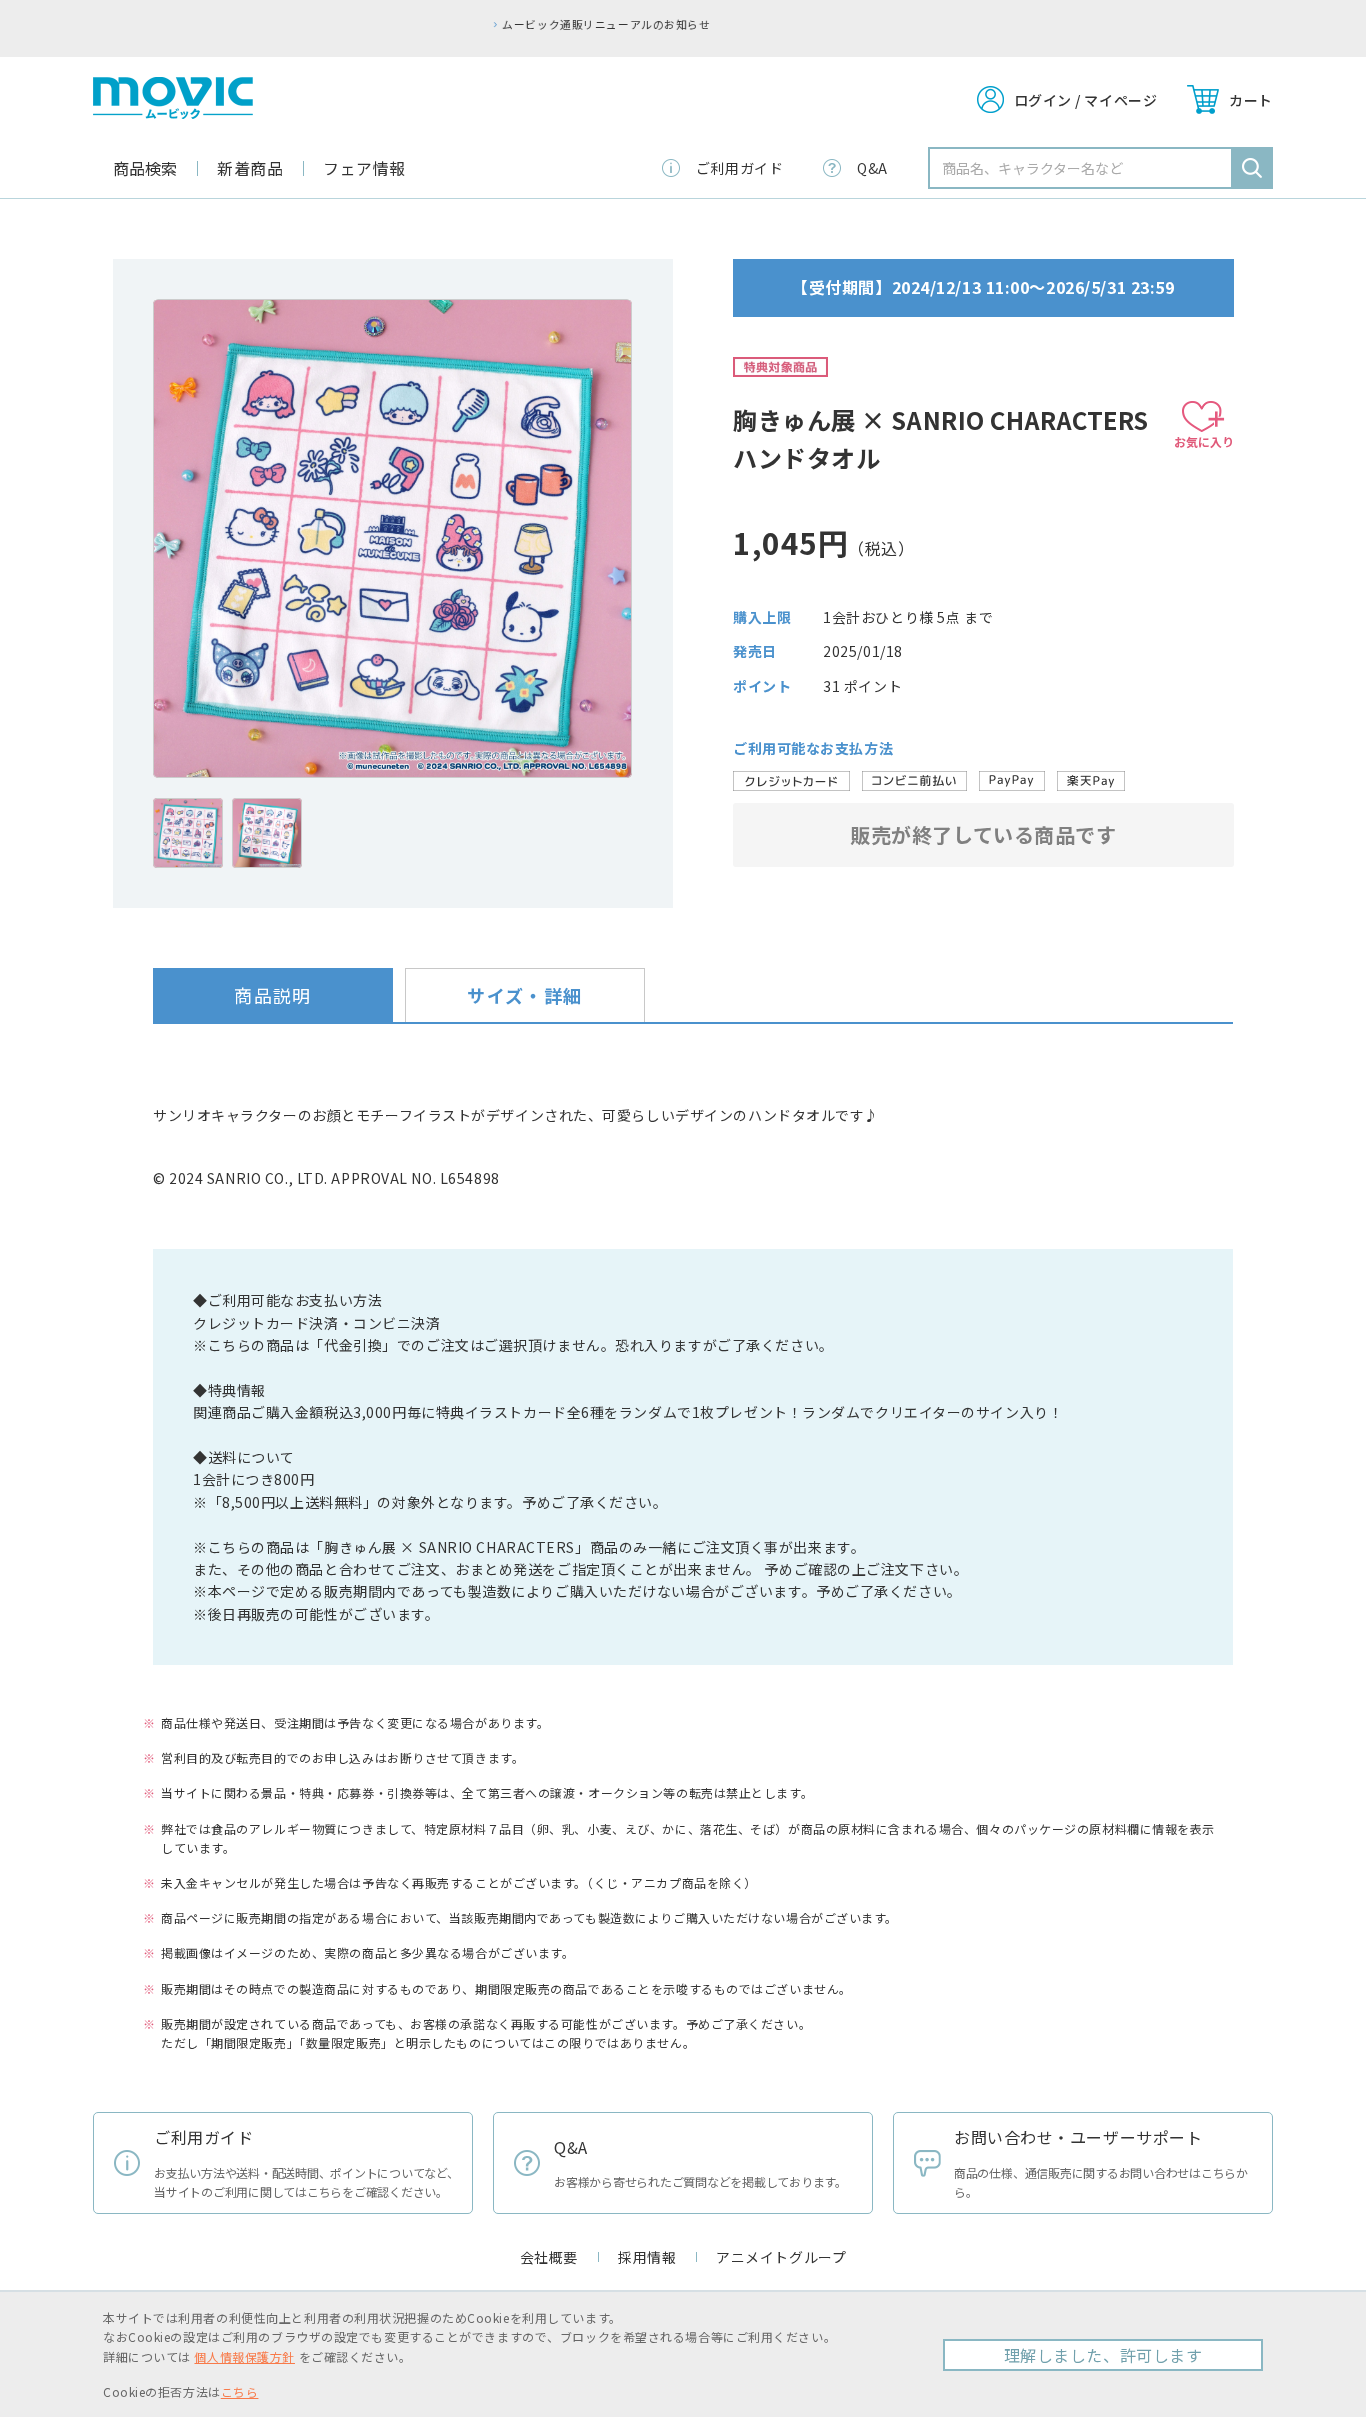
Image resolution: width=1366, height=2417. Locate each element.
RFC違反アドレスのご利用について (757, 24)
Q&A (872, 168)
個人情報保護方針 (244, 2356)
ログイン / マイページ (1086, 100)
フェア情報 (364, 168)
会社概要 (549, 2257)
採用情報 (647, 2257)
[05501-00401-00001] (188, 833)
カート (1251, 100)
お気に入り (1204, 441)
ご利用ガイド (739, 168)
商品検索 (145, 168)
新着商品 (250, 168)
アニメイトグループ (781, 2257)
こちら (240, 2391)
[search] (1252, 168)
